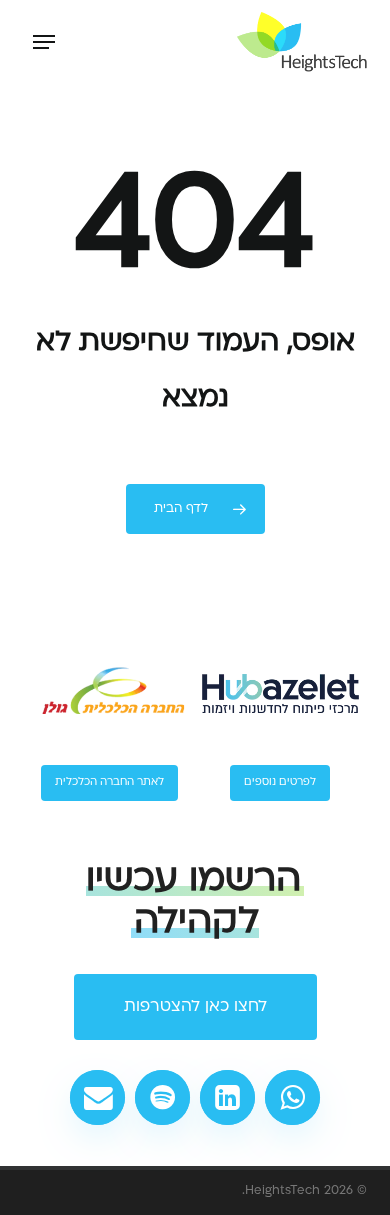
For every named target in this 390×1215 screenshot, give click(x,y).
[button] (44, 42)
